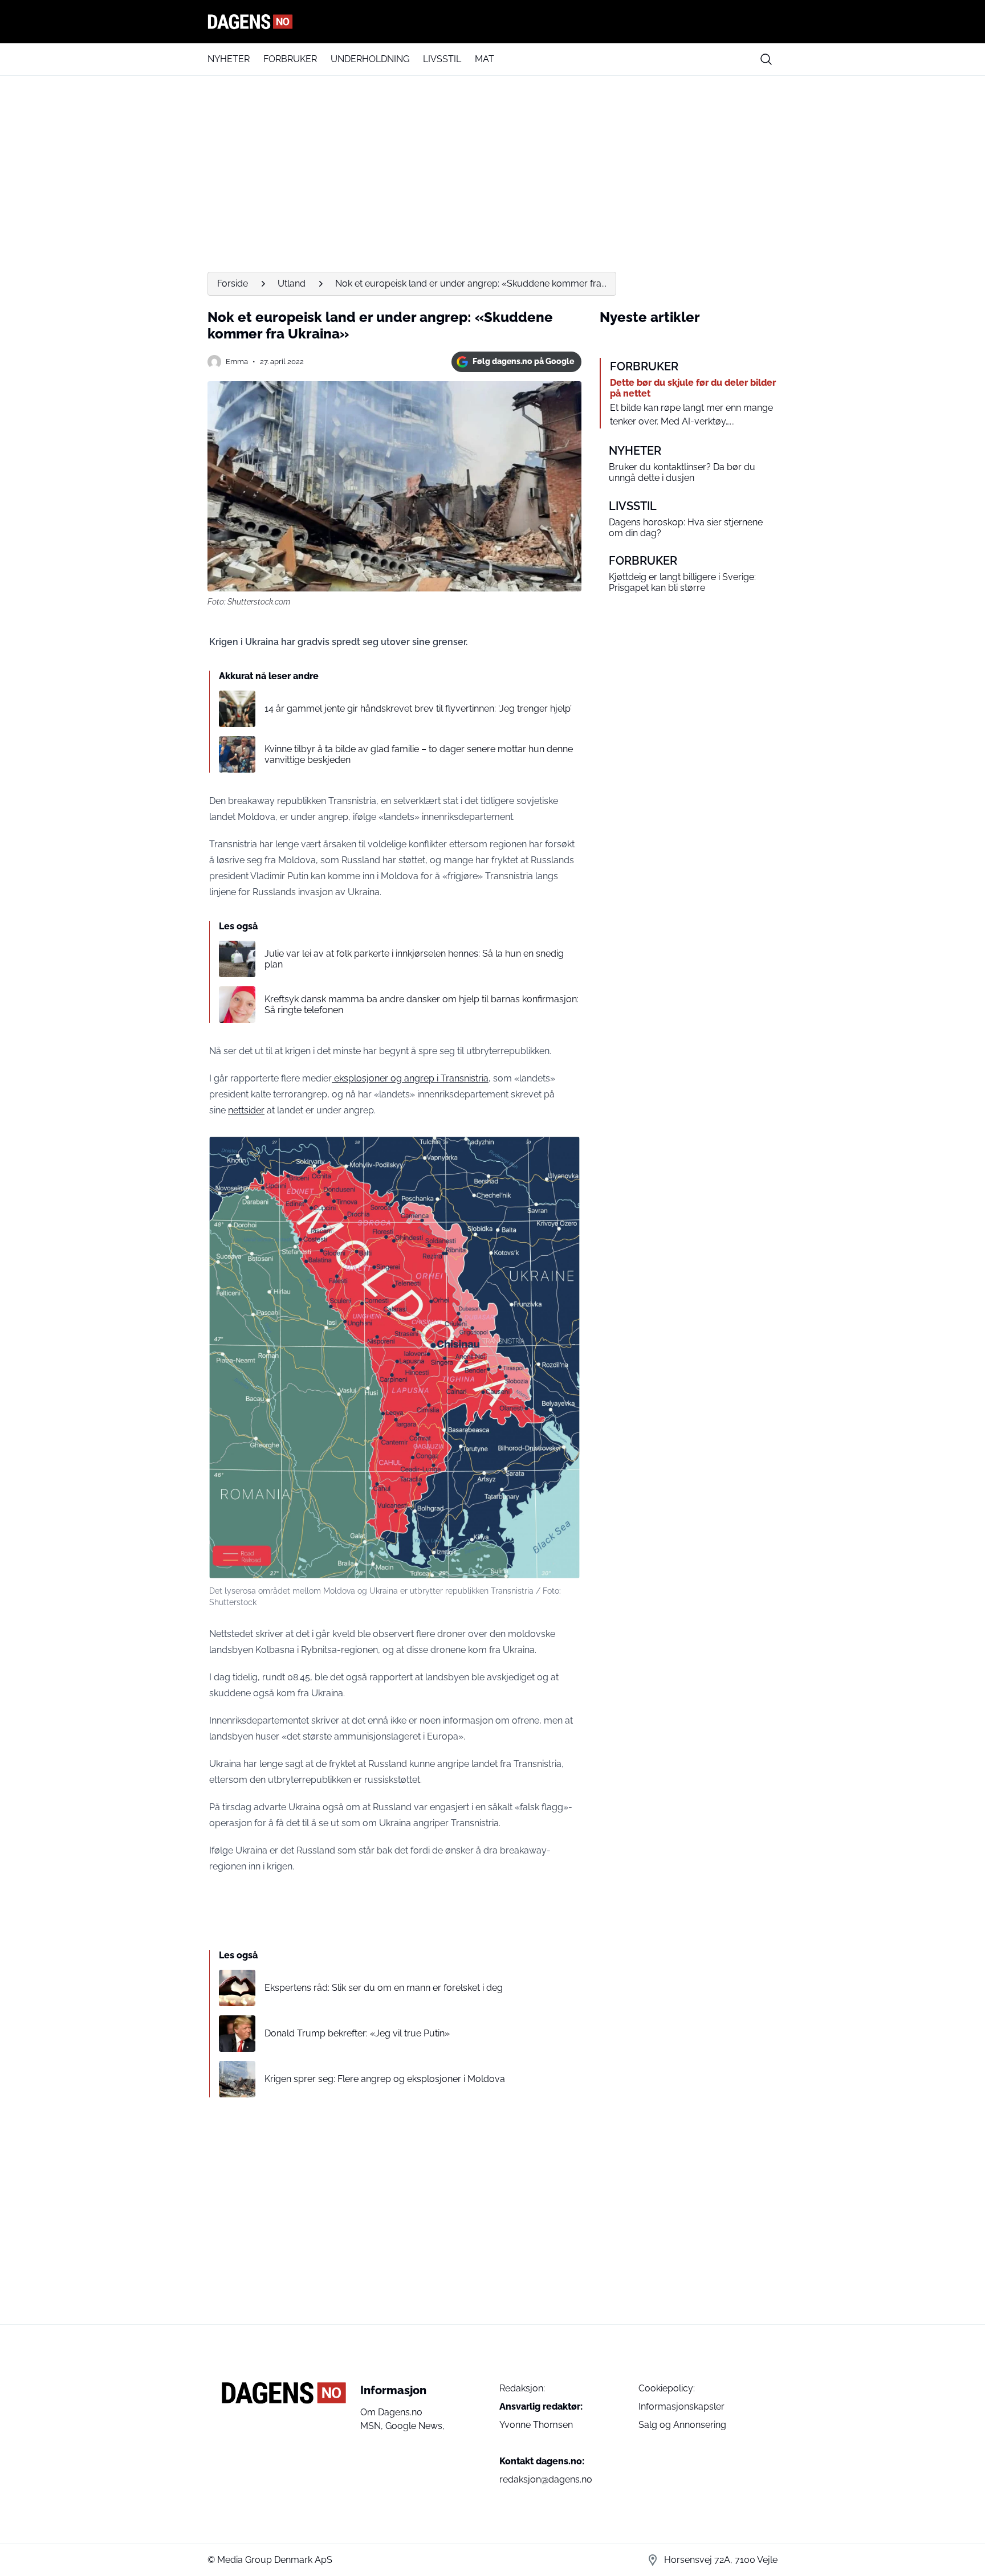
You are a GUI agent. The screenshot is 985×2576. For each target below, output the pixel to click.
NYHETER (229, 59)
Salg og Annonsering (682, 2425)
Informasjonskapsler (681, 2406)
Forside (233, 283)
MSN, (373, 2426)
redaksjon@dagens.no (546, 2479)
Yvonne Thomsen (536, 2425)
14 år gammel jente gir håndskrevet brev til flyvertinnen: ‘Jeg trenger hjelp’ (418, 709)
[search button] (766, 59)
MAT (485, 59)
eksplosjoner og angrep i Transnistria (410, 1078)
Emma (237, 362)
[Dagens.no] (492, 22)
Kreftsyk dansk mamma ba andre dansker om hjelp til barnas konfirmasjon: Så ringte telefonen (422, 1005)
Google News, (415, 2426)
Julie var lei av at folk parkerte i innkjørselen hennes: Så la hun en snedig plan (414, 959)
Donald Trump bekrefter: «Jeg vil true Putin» (357, 2033)
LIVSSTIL (442, 59)
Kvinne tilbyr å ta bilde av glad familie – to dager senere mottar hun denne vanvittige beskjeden (419, 754)
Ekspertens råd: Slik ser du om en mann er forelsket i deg (384, 1988)
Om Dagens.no (391, 2412)
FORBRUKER (290, 59)
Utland (292, 283)
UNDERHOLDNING (370, 59)
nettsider (246, 1110)
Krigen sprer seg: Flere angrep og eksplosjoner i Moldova (385, 2079)
